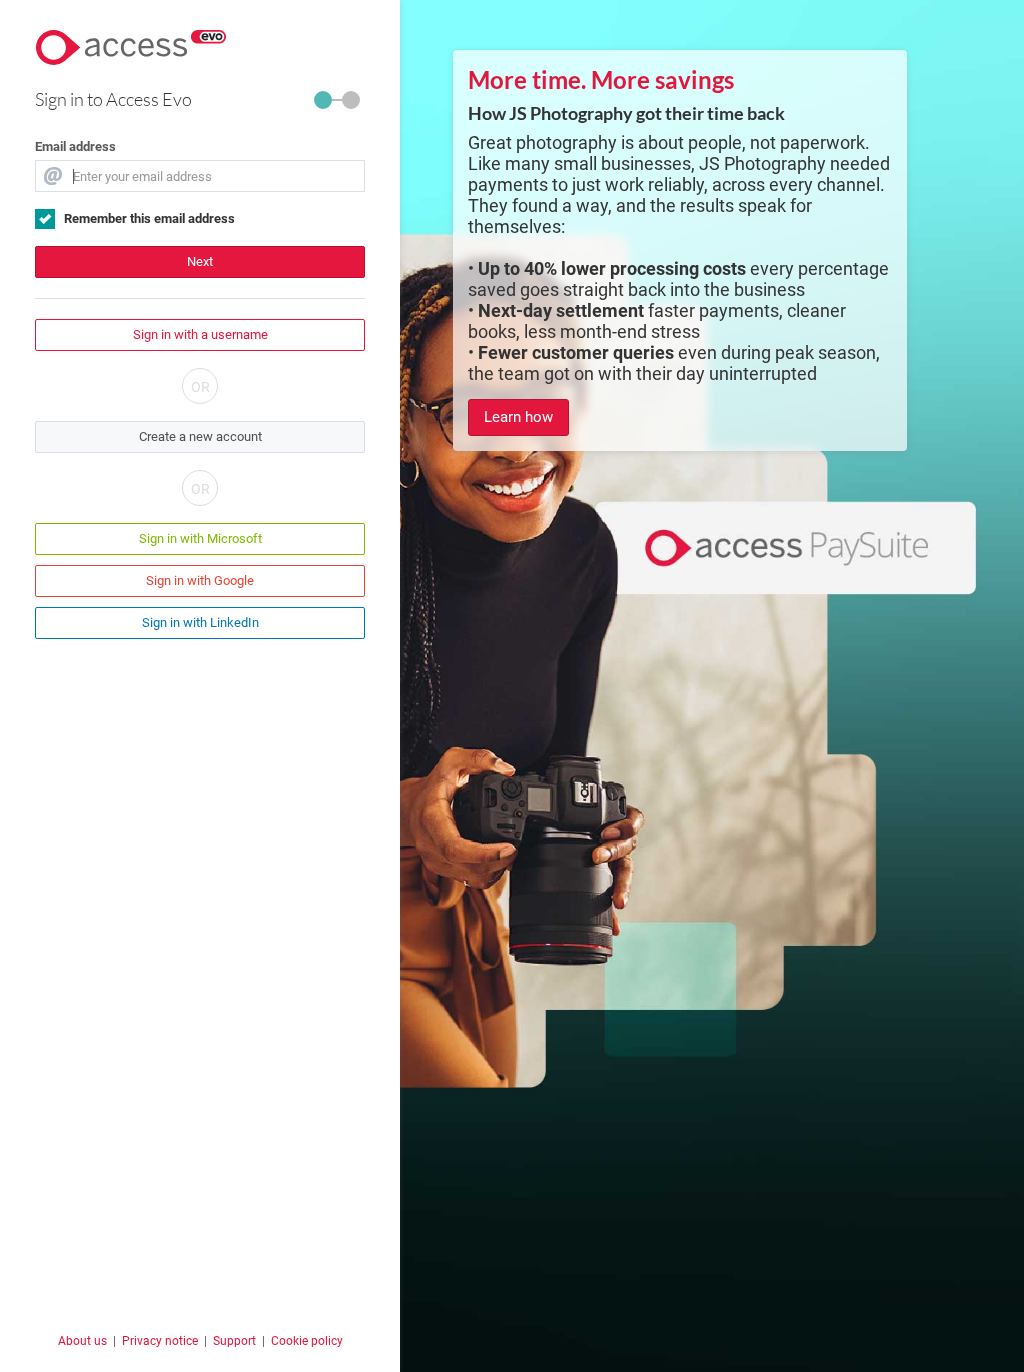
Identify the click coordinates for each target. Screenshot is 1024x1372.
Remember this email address (149, 218)
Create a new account (200, 436)
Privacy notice (160, 1341)
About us (82, 1341)
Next (200, 261)
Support (234, 1341)
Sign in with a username (200, 334)
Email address (75, 146)
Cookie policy (307, 1341)
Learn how (518, 417)
